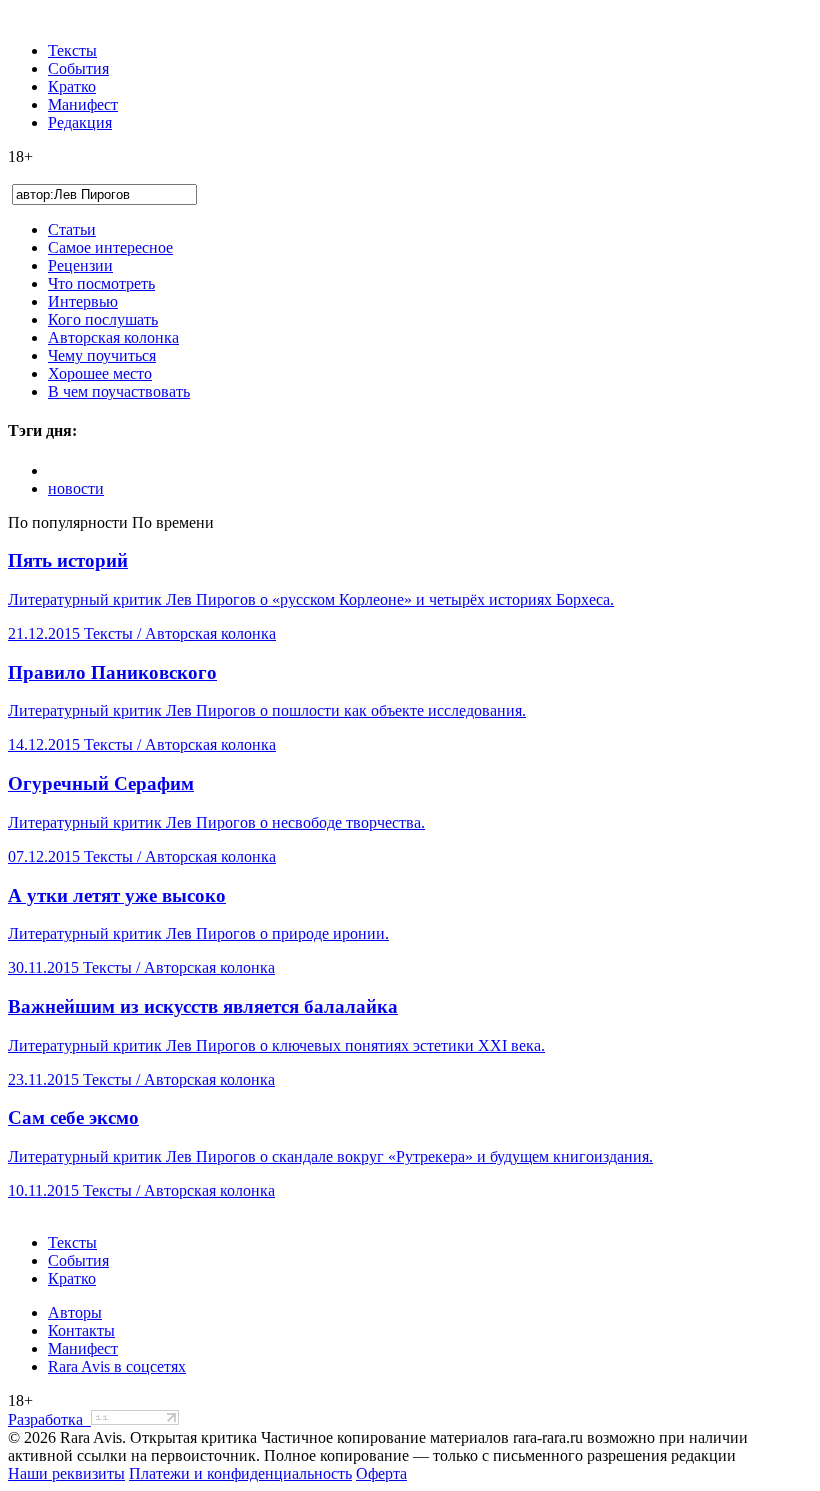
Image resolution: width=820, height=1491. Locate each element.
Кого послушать (103, 319)
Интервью (83, 301)
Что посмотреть (101, 283)
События (78, 68)
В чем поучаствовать (119, 391)
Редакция (80, 122)
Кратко (72, 86)
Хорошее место (100, 373)
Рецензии (80, 265)
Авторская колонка (113, 337)
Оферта (381, 1473)
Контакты (81, 1330)
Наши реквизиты (66, 1473)
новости (76, 488)
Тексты (72, 50)
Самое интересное (110, 247)
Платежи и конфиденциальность (240, 1473)
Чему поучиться (102, 355)
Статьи (72, 229)
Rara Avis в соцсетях (117, 1366)
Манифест (83, 104)
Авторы (75, 1312)
